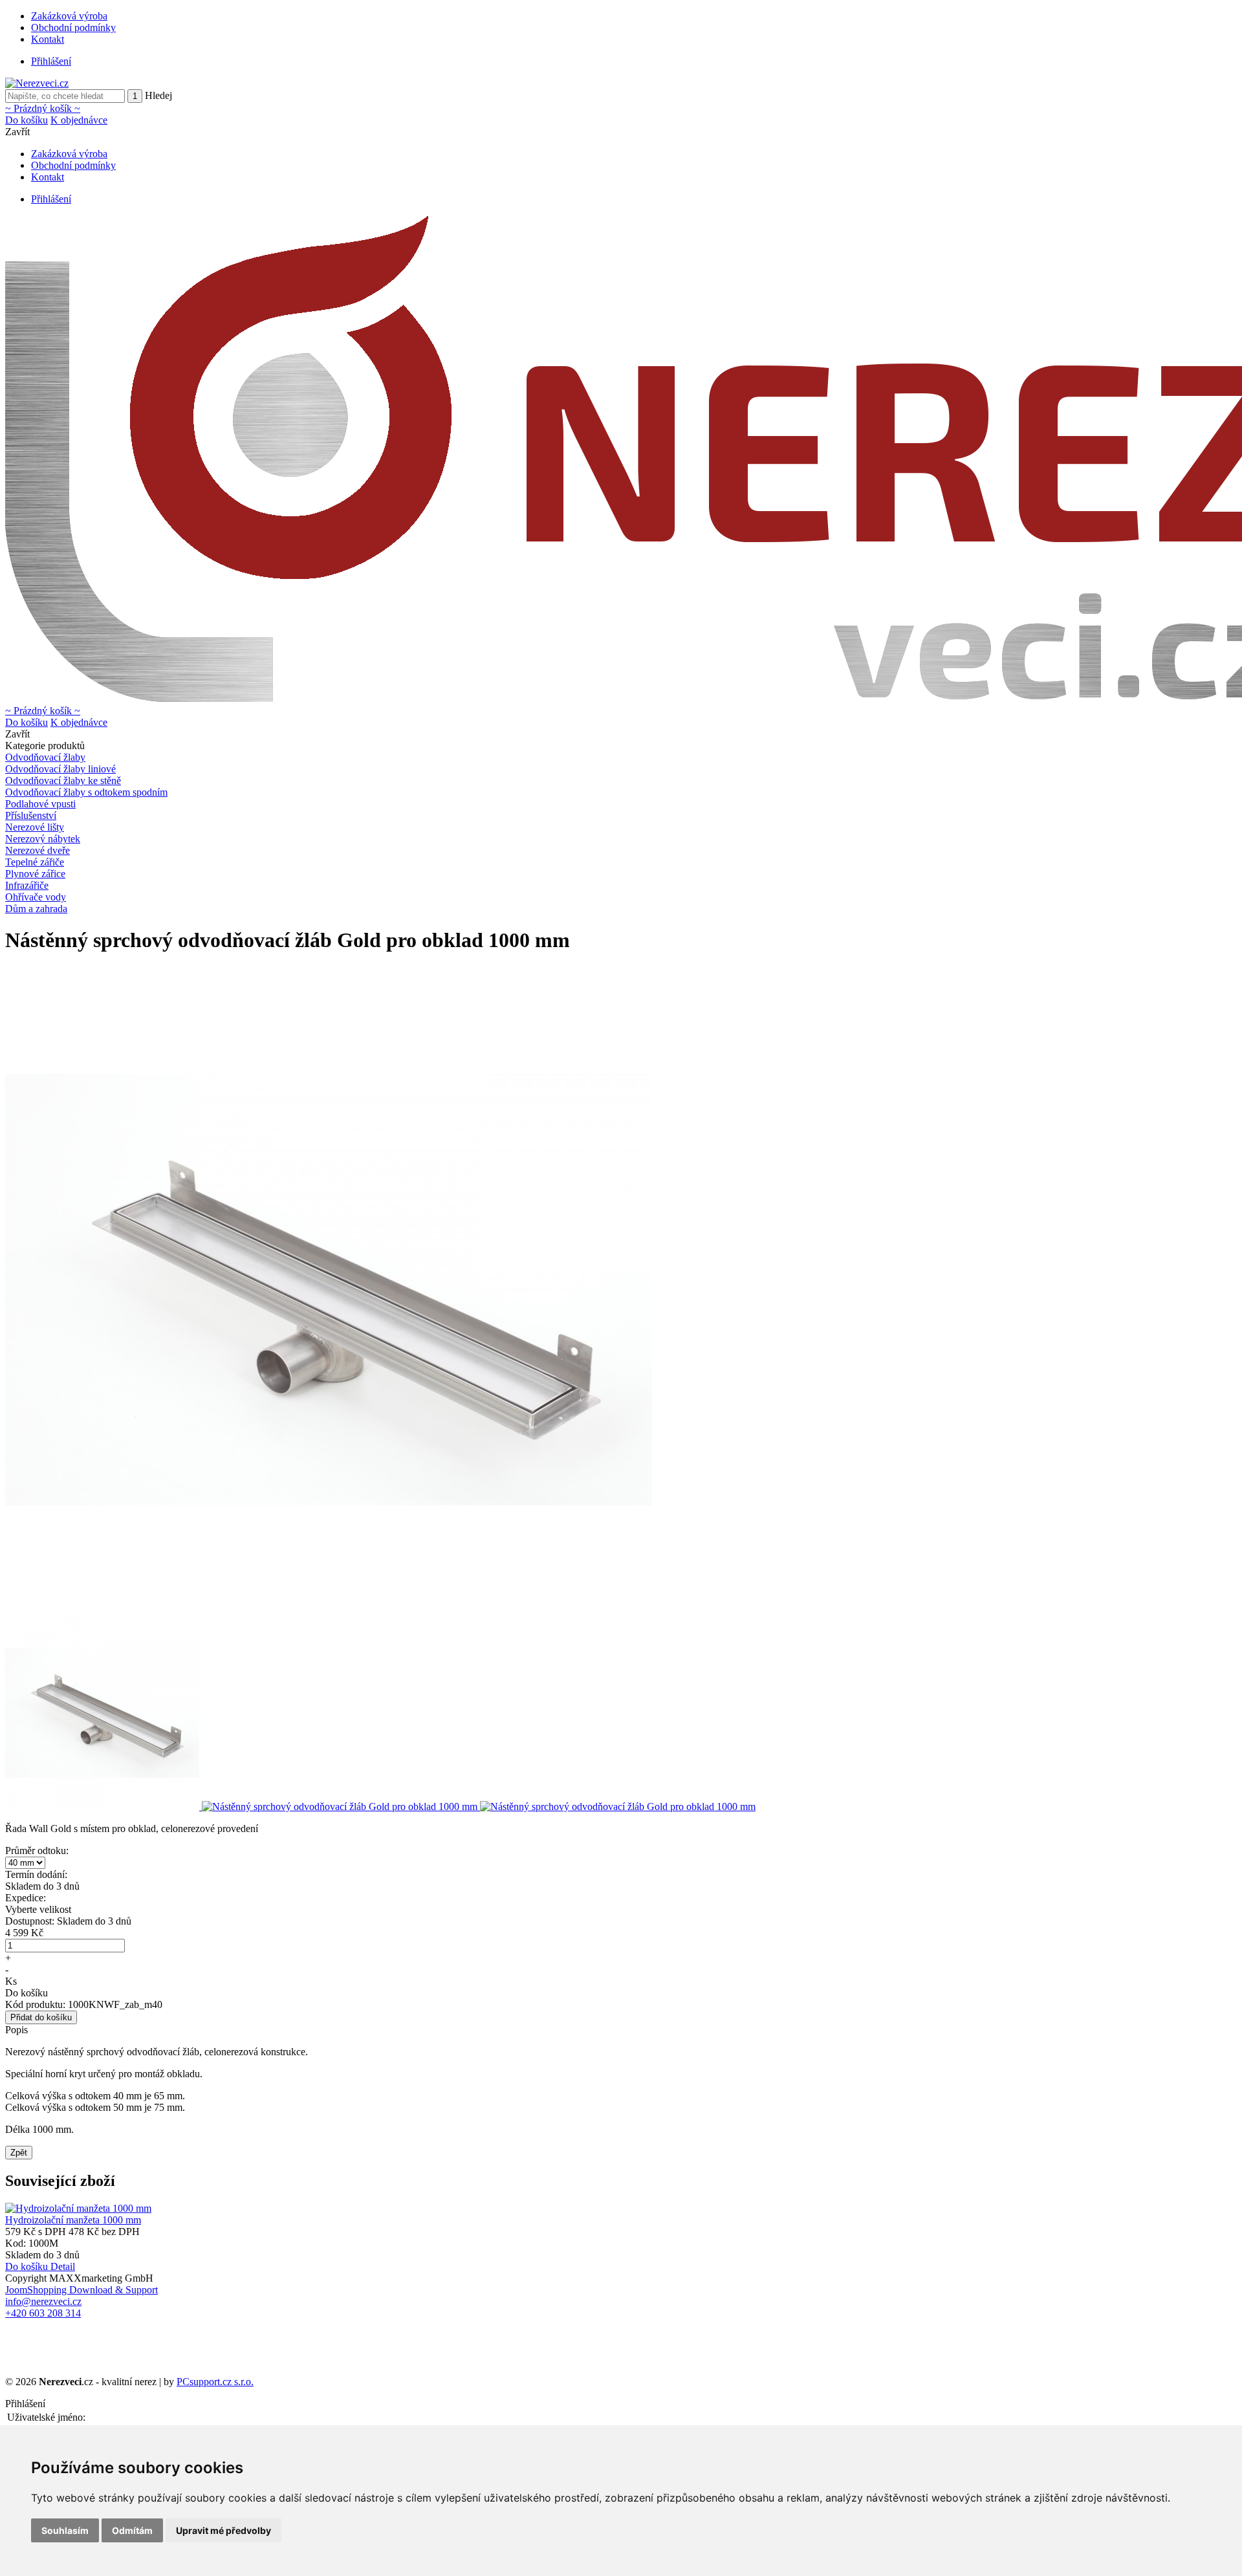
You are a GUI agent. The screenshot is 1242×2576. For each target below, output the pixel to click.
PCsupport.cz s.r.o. (215, 2382)
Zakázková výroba (69, 16)
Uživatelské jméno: (46, 2417)
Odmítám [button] (132, 2530)
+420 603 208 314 (43, 2313)
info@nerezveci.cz (43, 2301)
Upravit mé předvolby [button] (223, 2530)
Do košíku (27, 120)
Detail (63, 2266)
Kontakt (48, 39)
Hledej (158, 95)
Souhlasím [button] (65, 2530)
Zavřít (17, 132)
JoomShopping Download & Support (82, 2290)
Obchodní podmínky (73, 27)
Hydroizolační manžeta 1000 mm (73, 2220)
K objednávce (79, 120)
